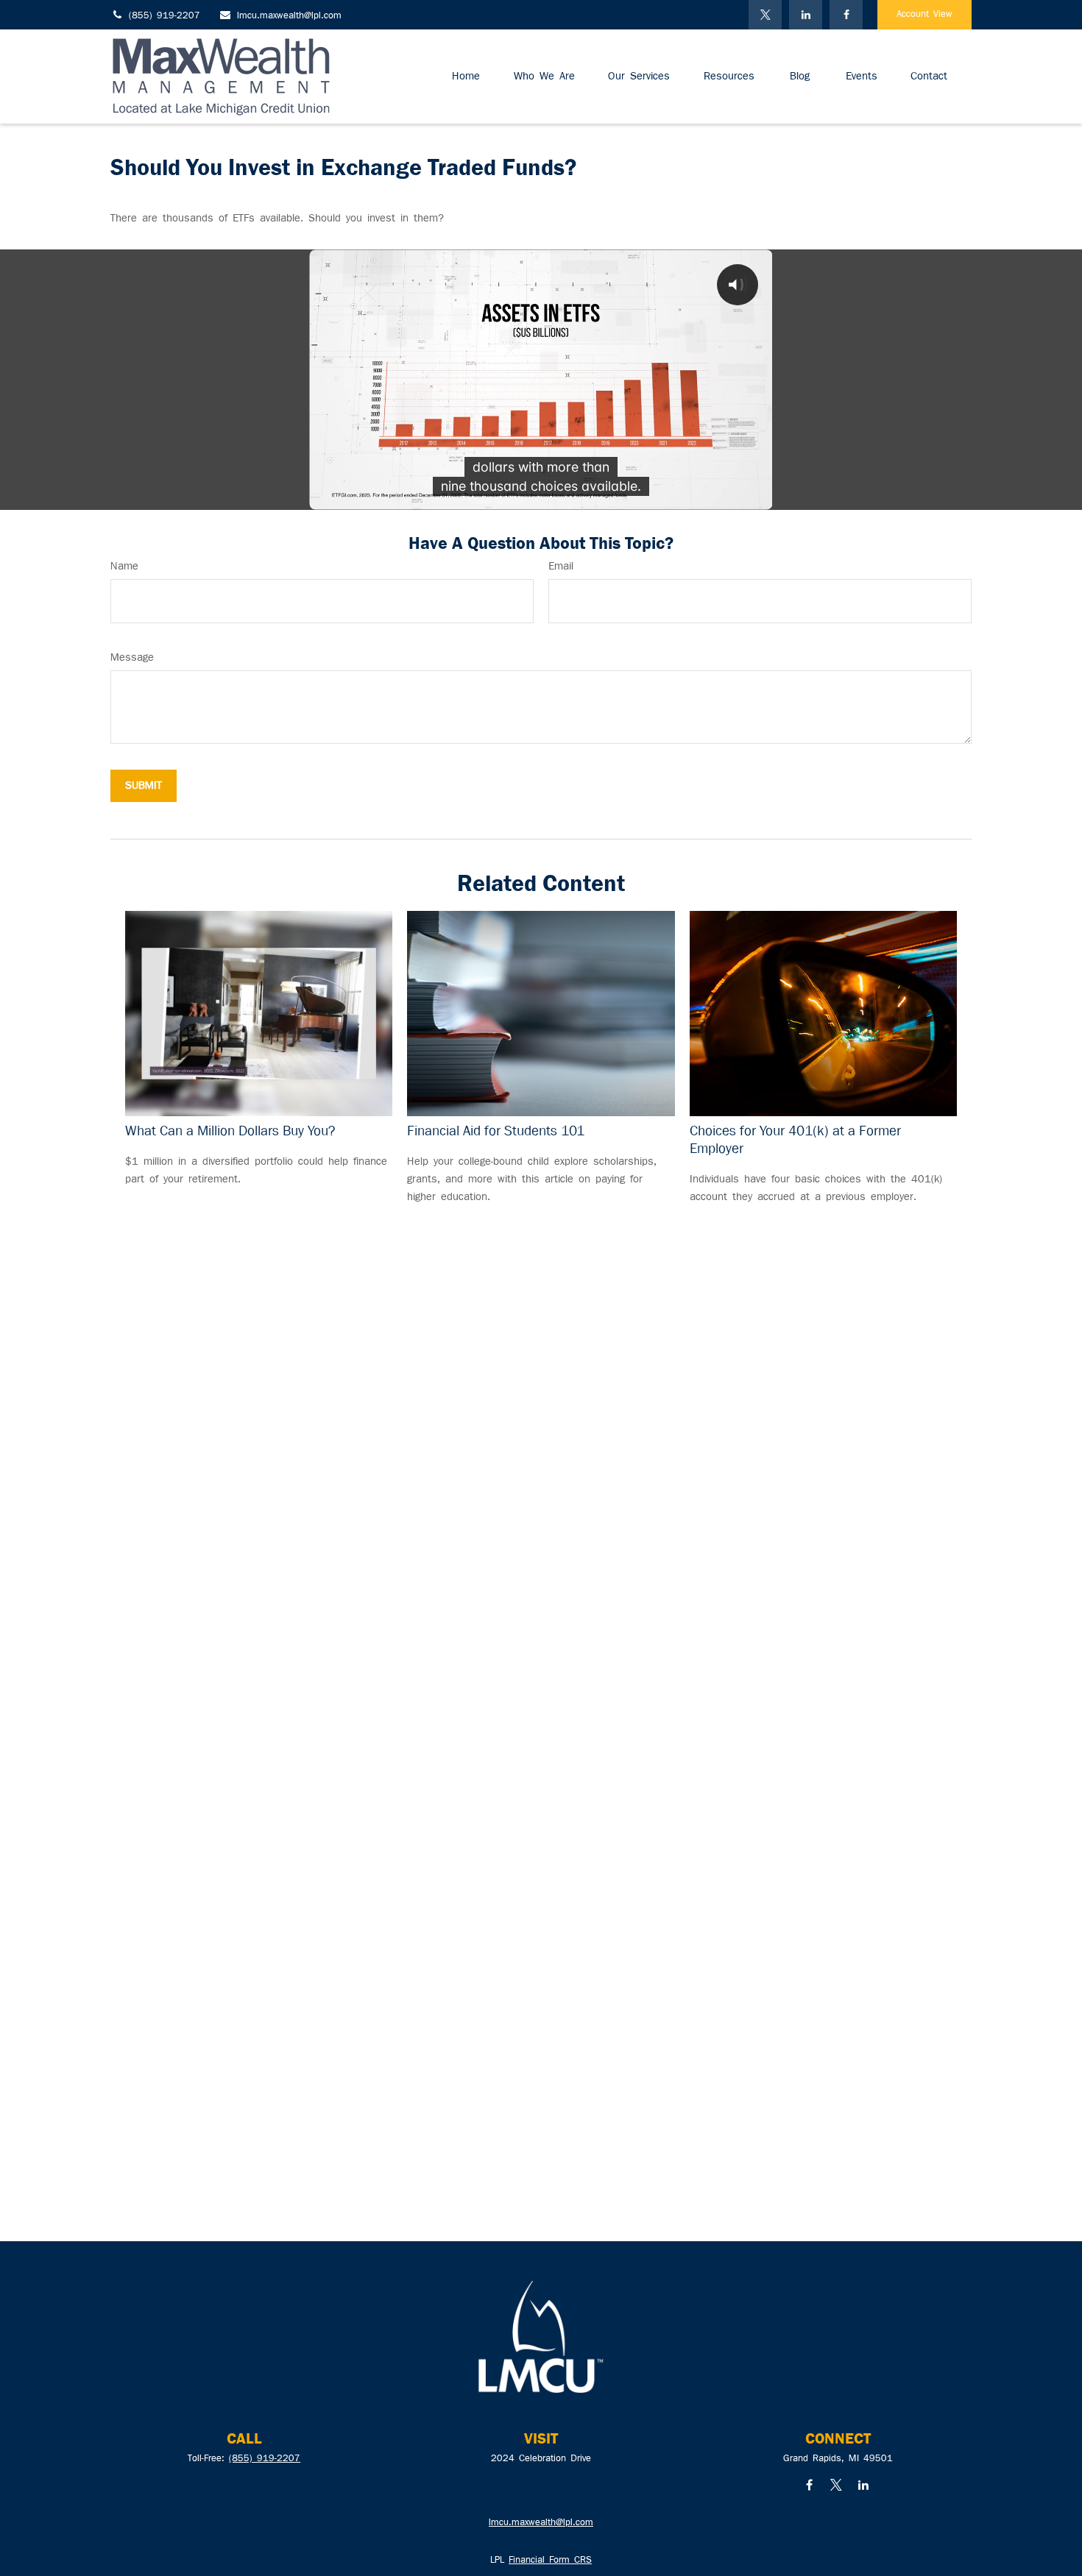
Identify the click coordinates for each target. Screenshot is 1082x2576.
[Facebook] (846, 15)
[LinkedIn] (806, 15)
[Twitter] (765, 15)
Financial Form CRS (550, 2561)
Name (124, 567)
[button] (466, 77)
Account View (924, 15)
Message (132, 658)
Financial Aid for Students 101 (496, 1131)
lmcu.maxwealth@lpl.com (289, 16)
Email (561, 567)
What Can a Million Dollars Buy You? (230, 1131)
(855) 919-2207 (165, 16)
